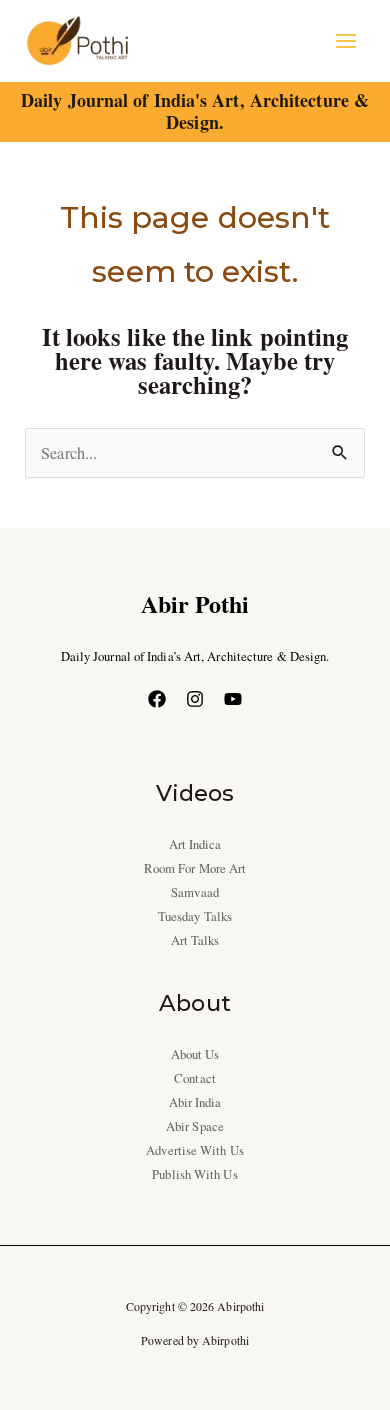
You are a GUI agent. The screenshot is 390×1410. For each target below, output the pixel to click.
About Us (195, 1054)
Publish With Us (194, 1174)
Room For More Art (195, 868)
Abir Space (195, 1126)
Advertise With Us (195, 1150)
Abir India (195, 1102)
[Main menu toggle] (345, 41)
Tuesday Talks (195, 916)
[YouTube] (233, 699)
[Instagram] (195, 699)
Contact (195, 1078)
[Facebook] (157, 699)
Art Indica (195, 844)
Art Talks (195, 940)
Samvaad (195, 892)
